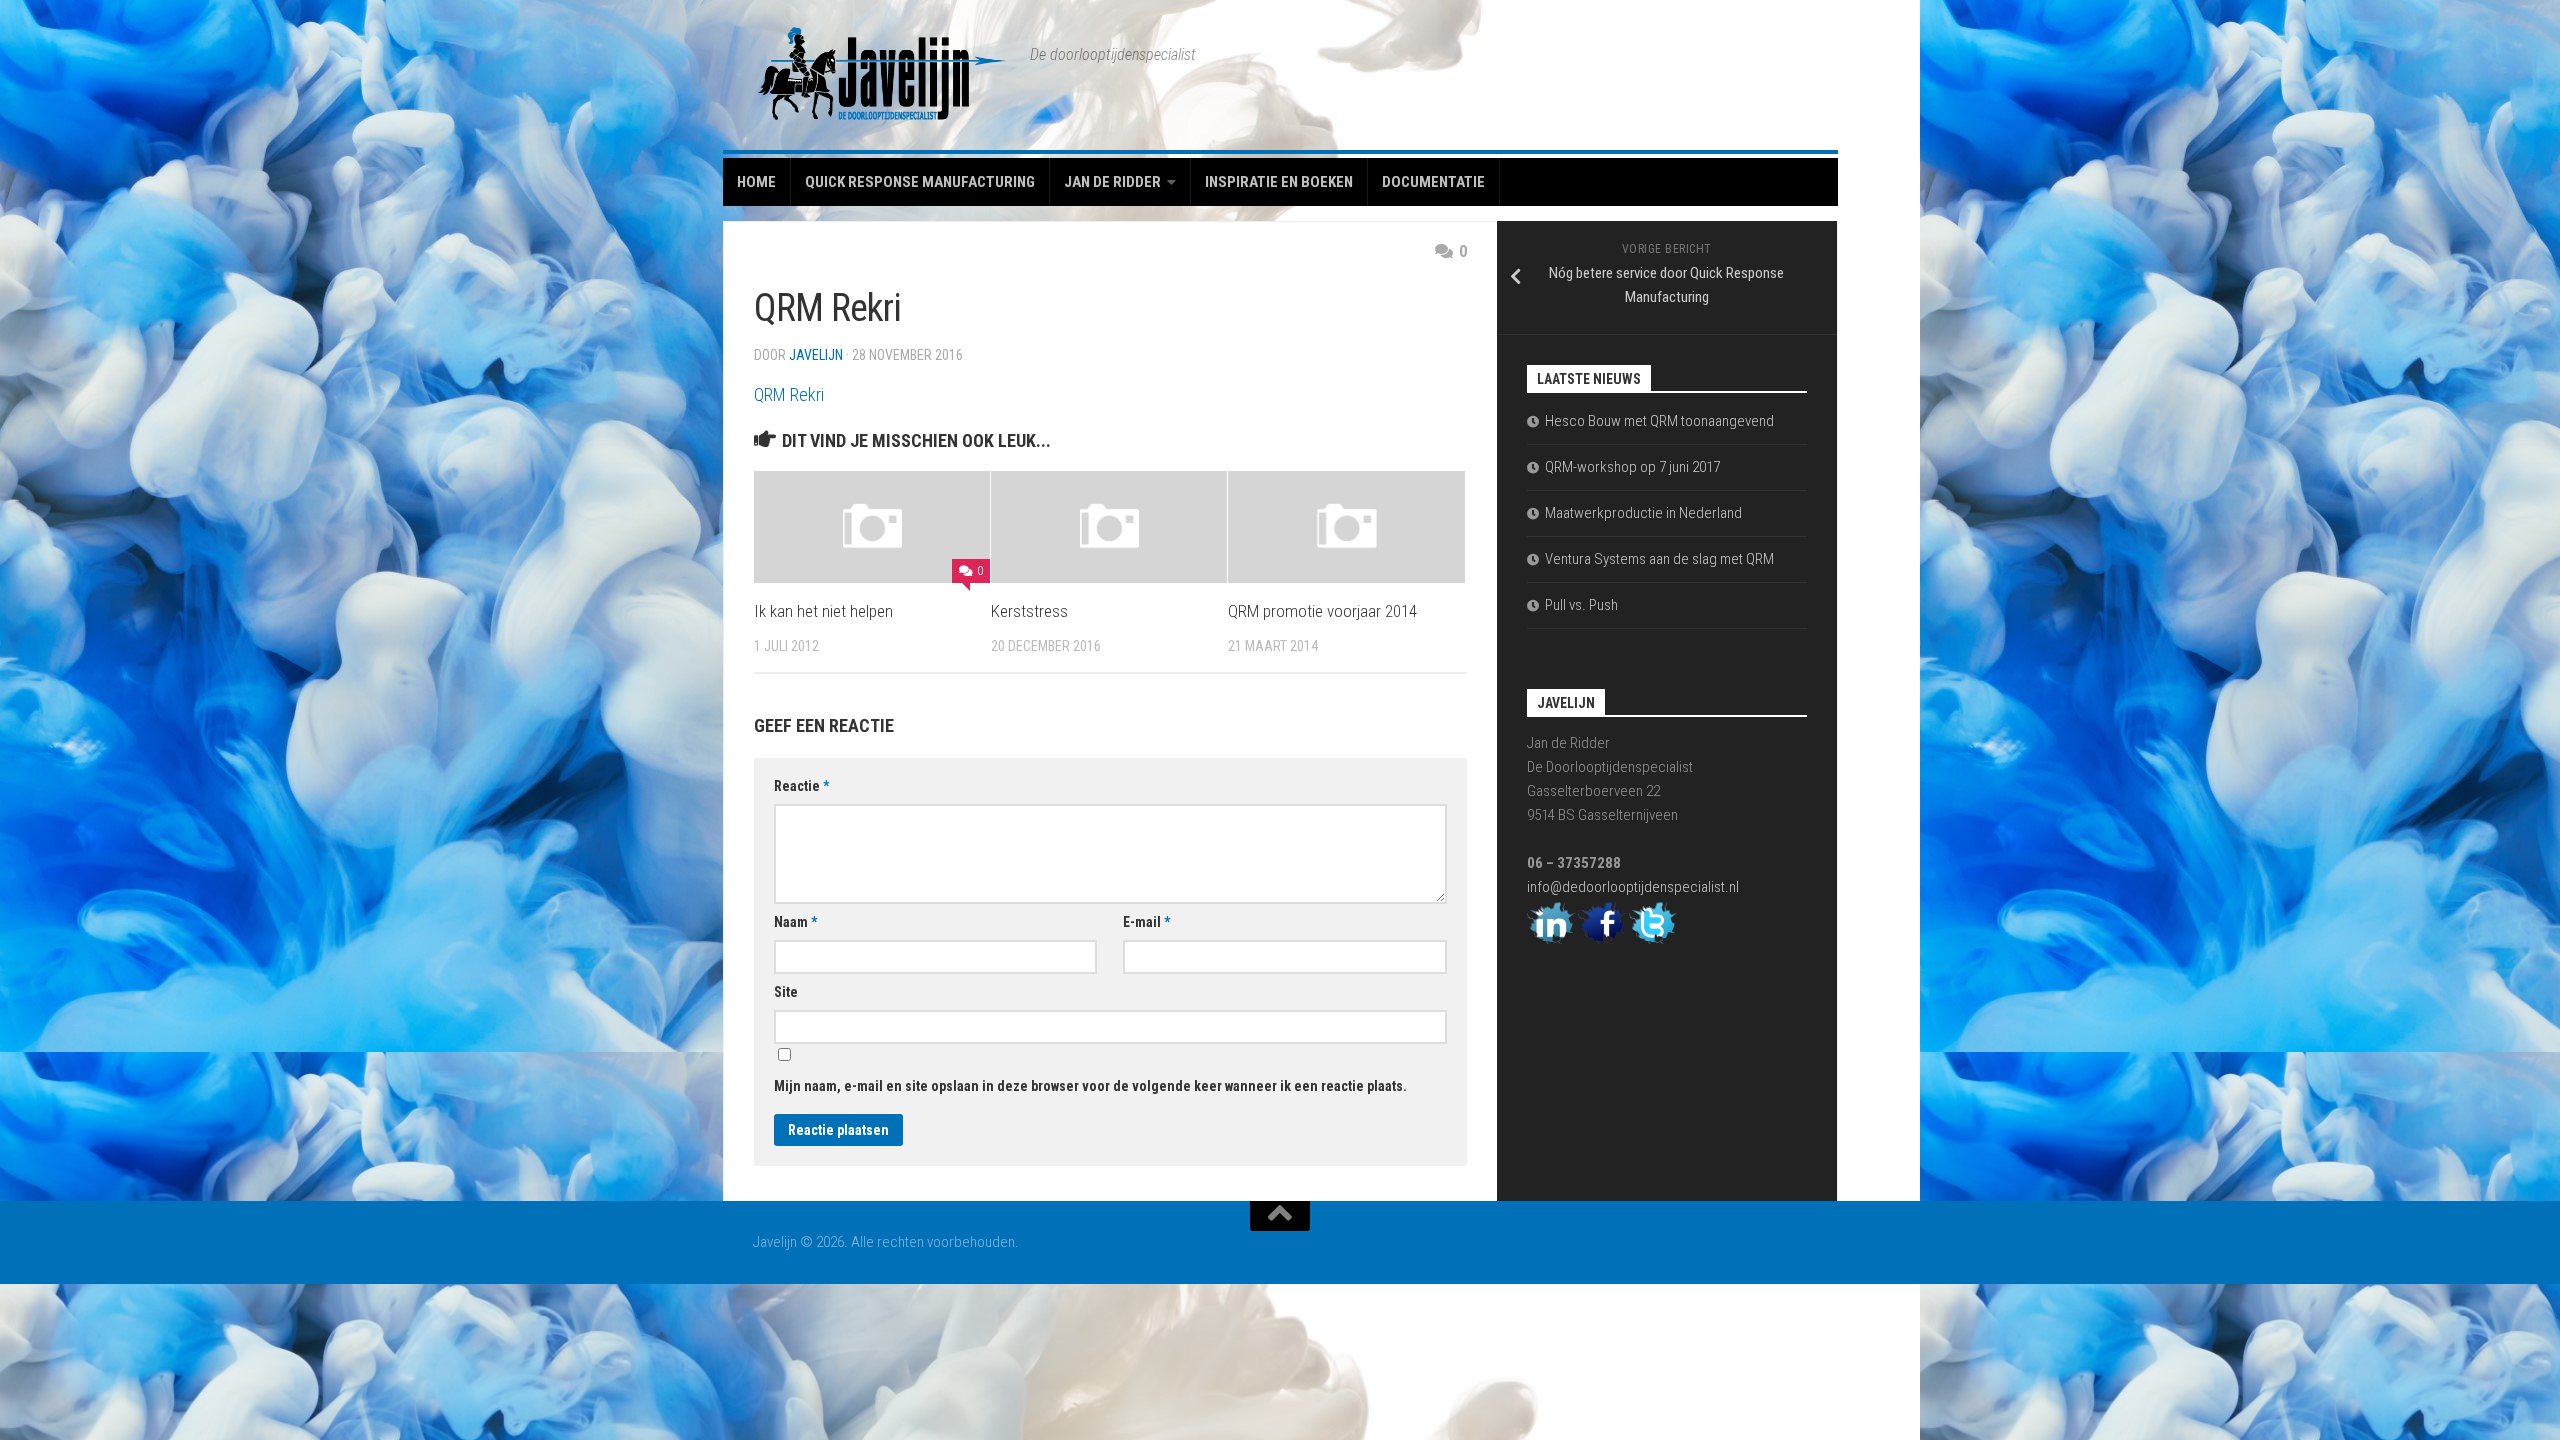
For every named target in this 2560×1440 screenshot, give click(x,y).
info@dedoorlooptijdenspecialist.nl (1633, 887)
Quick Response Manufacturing (920, 182)
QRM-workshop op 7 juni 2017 (1632, 467)
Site (786, 992)
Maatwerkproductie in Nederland (1643, 513)
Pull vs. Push (1581, 605)
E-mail (1146, 922)
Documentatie (1433, 182)
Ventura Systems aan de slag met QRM (1659, 559)
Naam (795, 922)
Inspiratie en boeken (1279, 182)
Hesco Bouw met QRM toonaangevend (1659, 421)
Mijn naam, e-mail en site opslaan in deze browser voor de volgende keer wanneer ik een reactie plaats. (1090, 1086)
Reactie (801, 786)
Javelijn (816, 355)
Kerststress (1029, 611)
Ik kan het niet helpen (823, 611)
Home (756, 182)
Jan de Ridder (1112, 182)
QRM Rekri (789, 394)
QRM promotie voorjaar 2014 (1322, 611)
